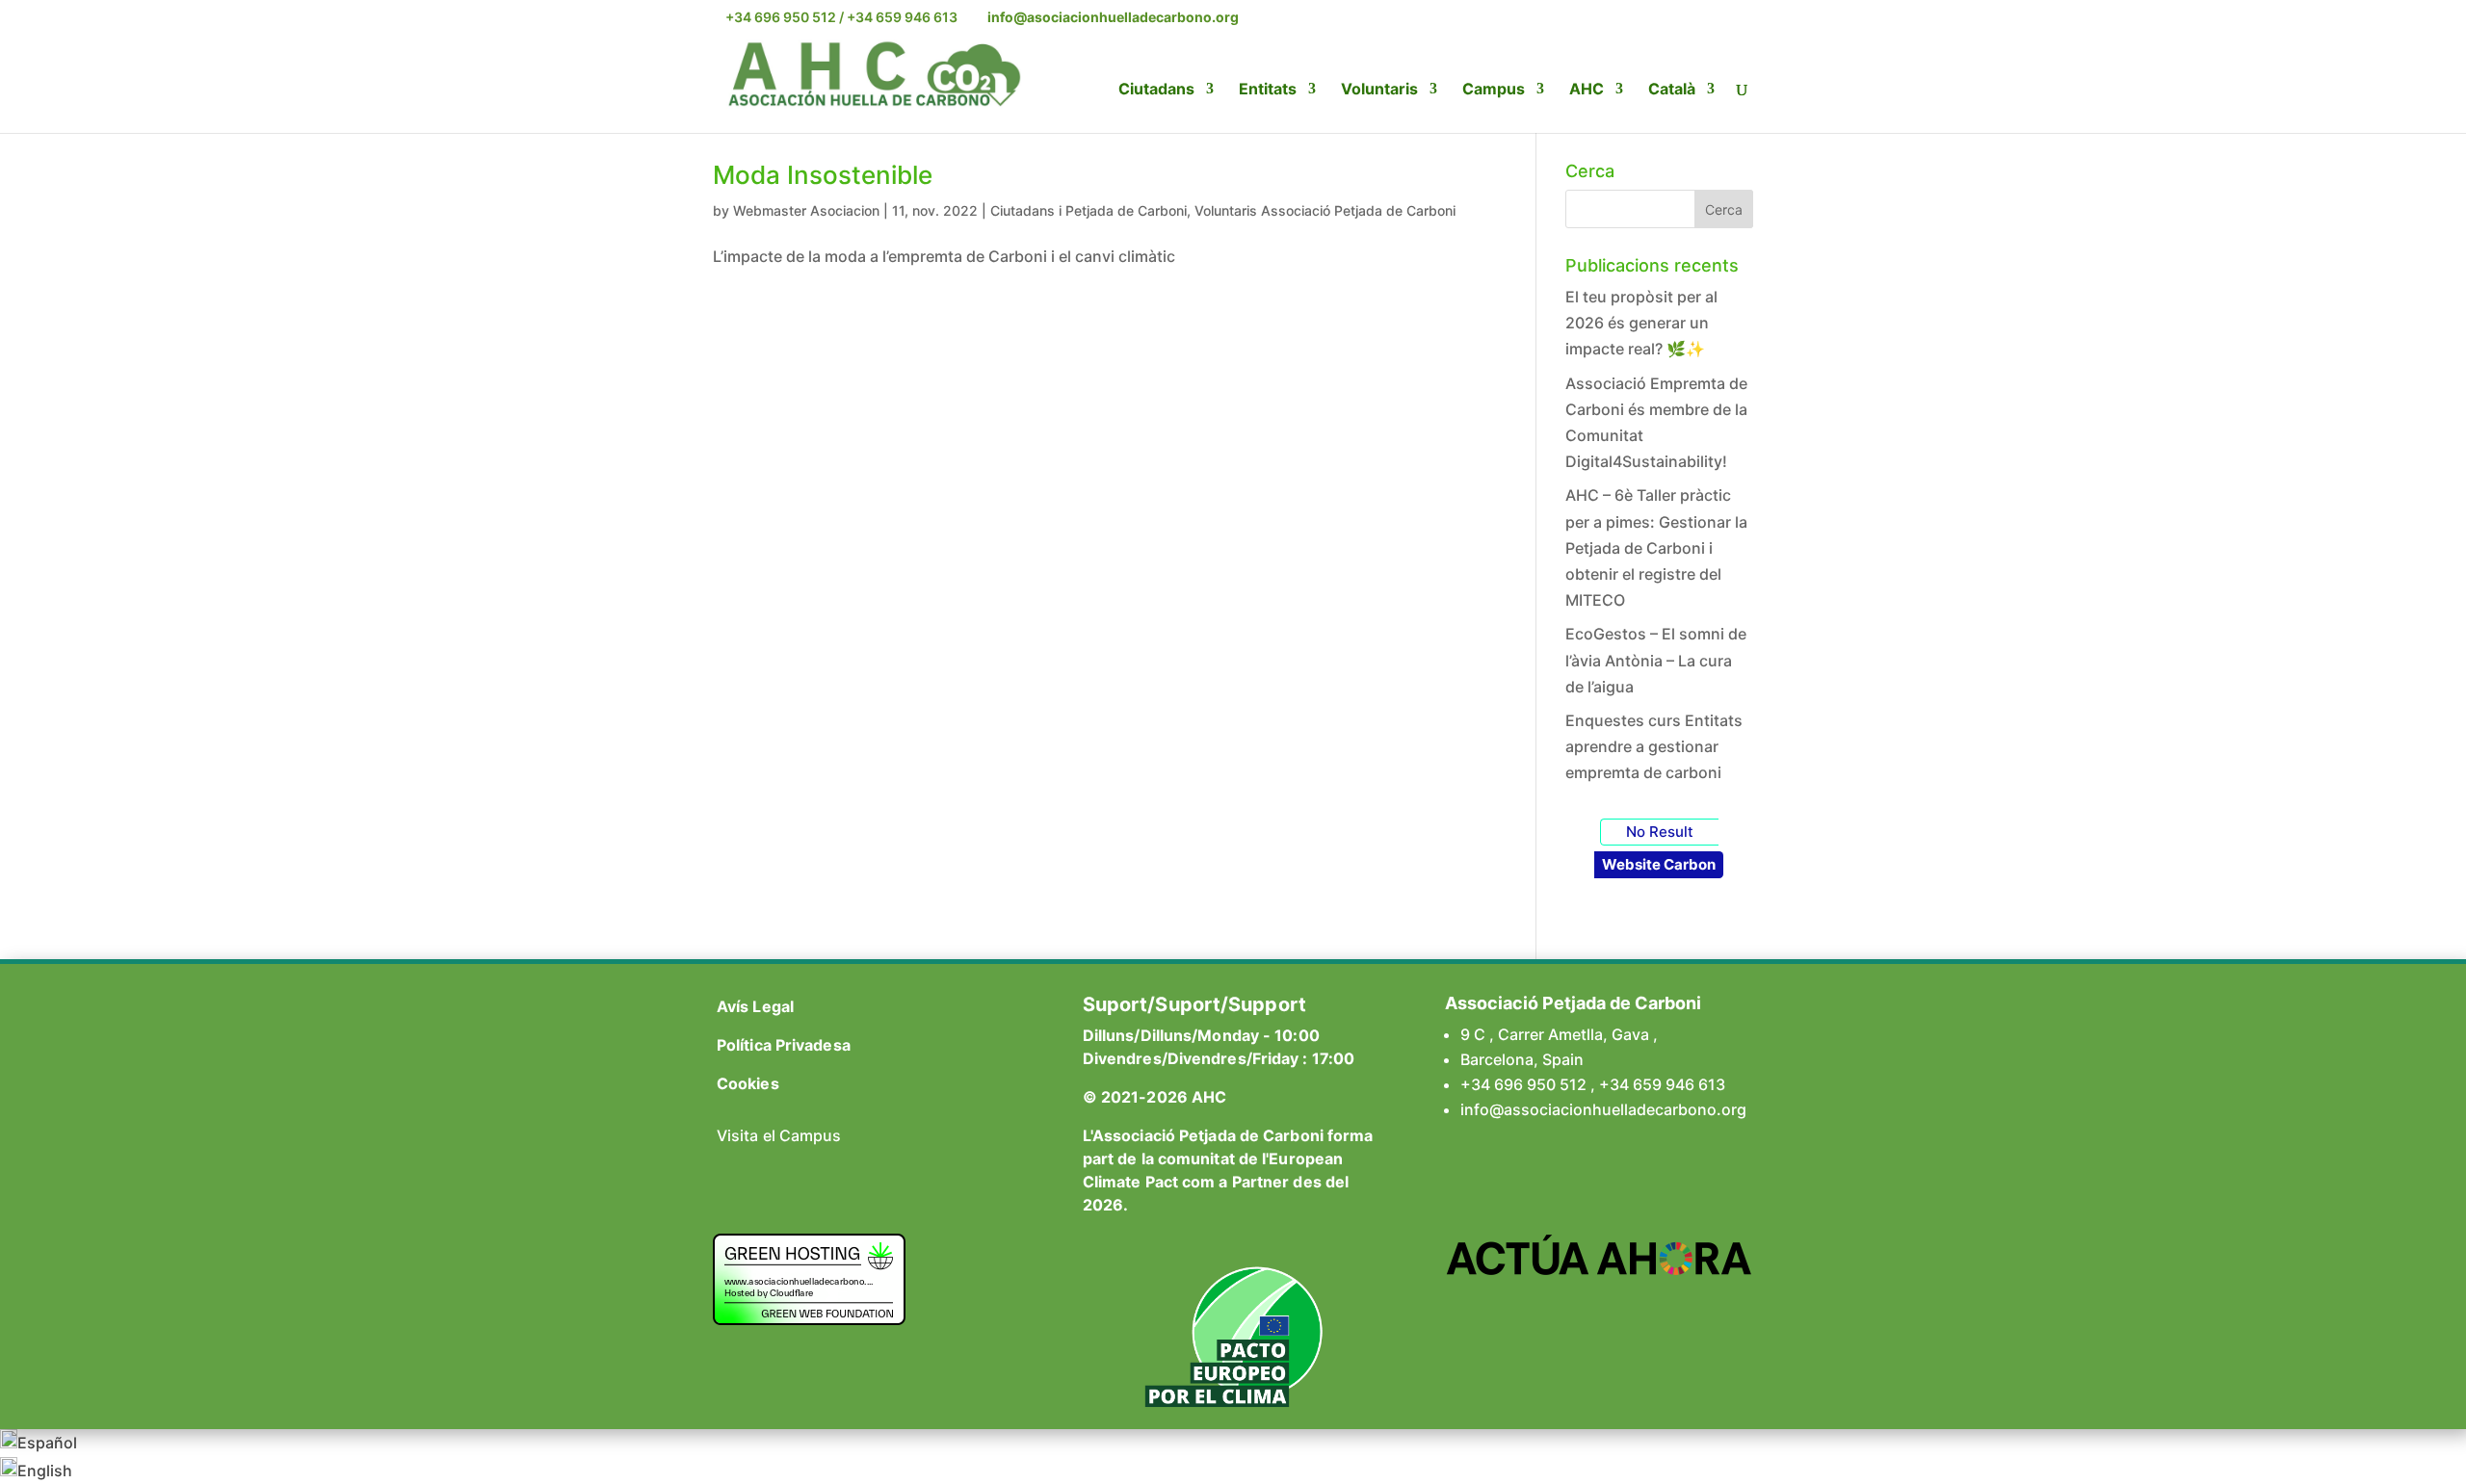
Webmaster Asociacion (806, 210)
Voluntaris (1379, 90)
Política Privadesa (784, 1045)
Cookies (748, 1083)
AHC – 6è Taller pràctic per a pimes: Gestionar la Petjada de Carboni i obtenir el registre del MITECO (1656, 547)
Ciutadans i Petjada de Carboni (1089, 210)
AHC (1587, 90)
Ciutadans (1156, 90)
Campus (1494, 90)
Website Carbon (1659, 864)
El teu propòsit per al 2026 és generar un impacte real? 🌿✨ (1641, 323)
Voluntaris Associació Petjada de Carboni (1325, 210)
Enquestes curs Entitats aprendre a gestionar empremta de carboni (1654, 746)
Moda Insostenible (823, 175)
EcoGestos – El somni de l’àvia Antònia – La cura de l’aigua (1656, 660)
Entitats (1268, 90)
